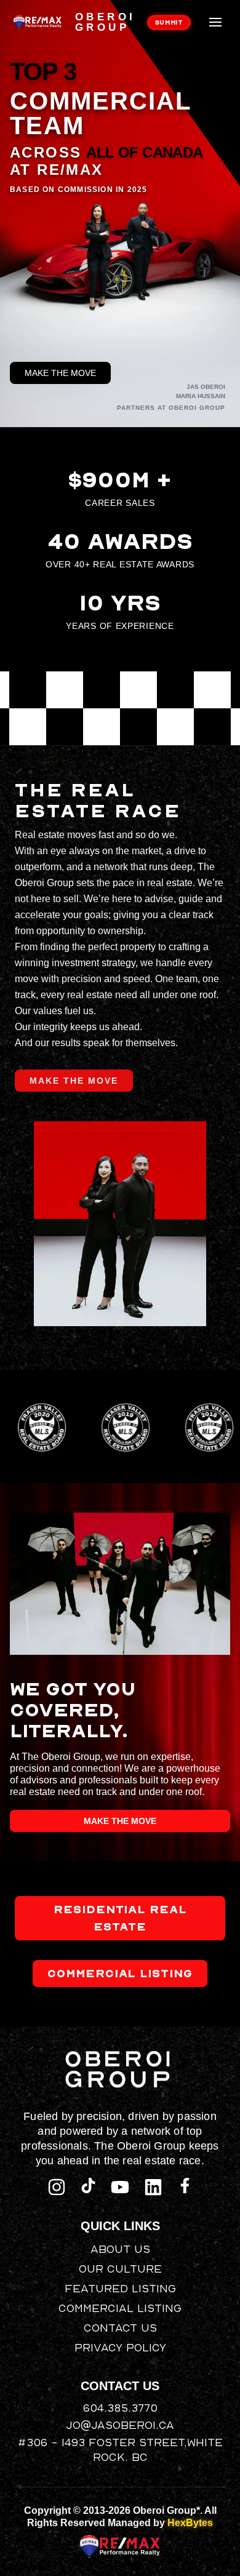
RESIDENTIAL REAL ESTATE (120, 1918)
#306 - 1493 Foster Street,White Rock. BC (120, 2450)
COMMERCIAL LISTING (120, 1973)
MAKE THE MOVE (60, 373)
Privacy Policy (120, 2347)
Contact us (120, 2328)
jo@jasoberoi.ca (120, 2425)
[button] (215, 22)
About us (120, 2249)
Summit (169, 22)
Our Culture (120, 2269)
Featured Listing (120, 2288)
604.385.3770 (120, 2408)
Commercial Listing (120, 2308)
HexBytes (190, 2523)
